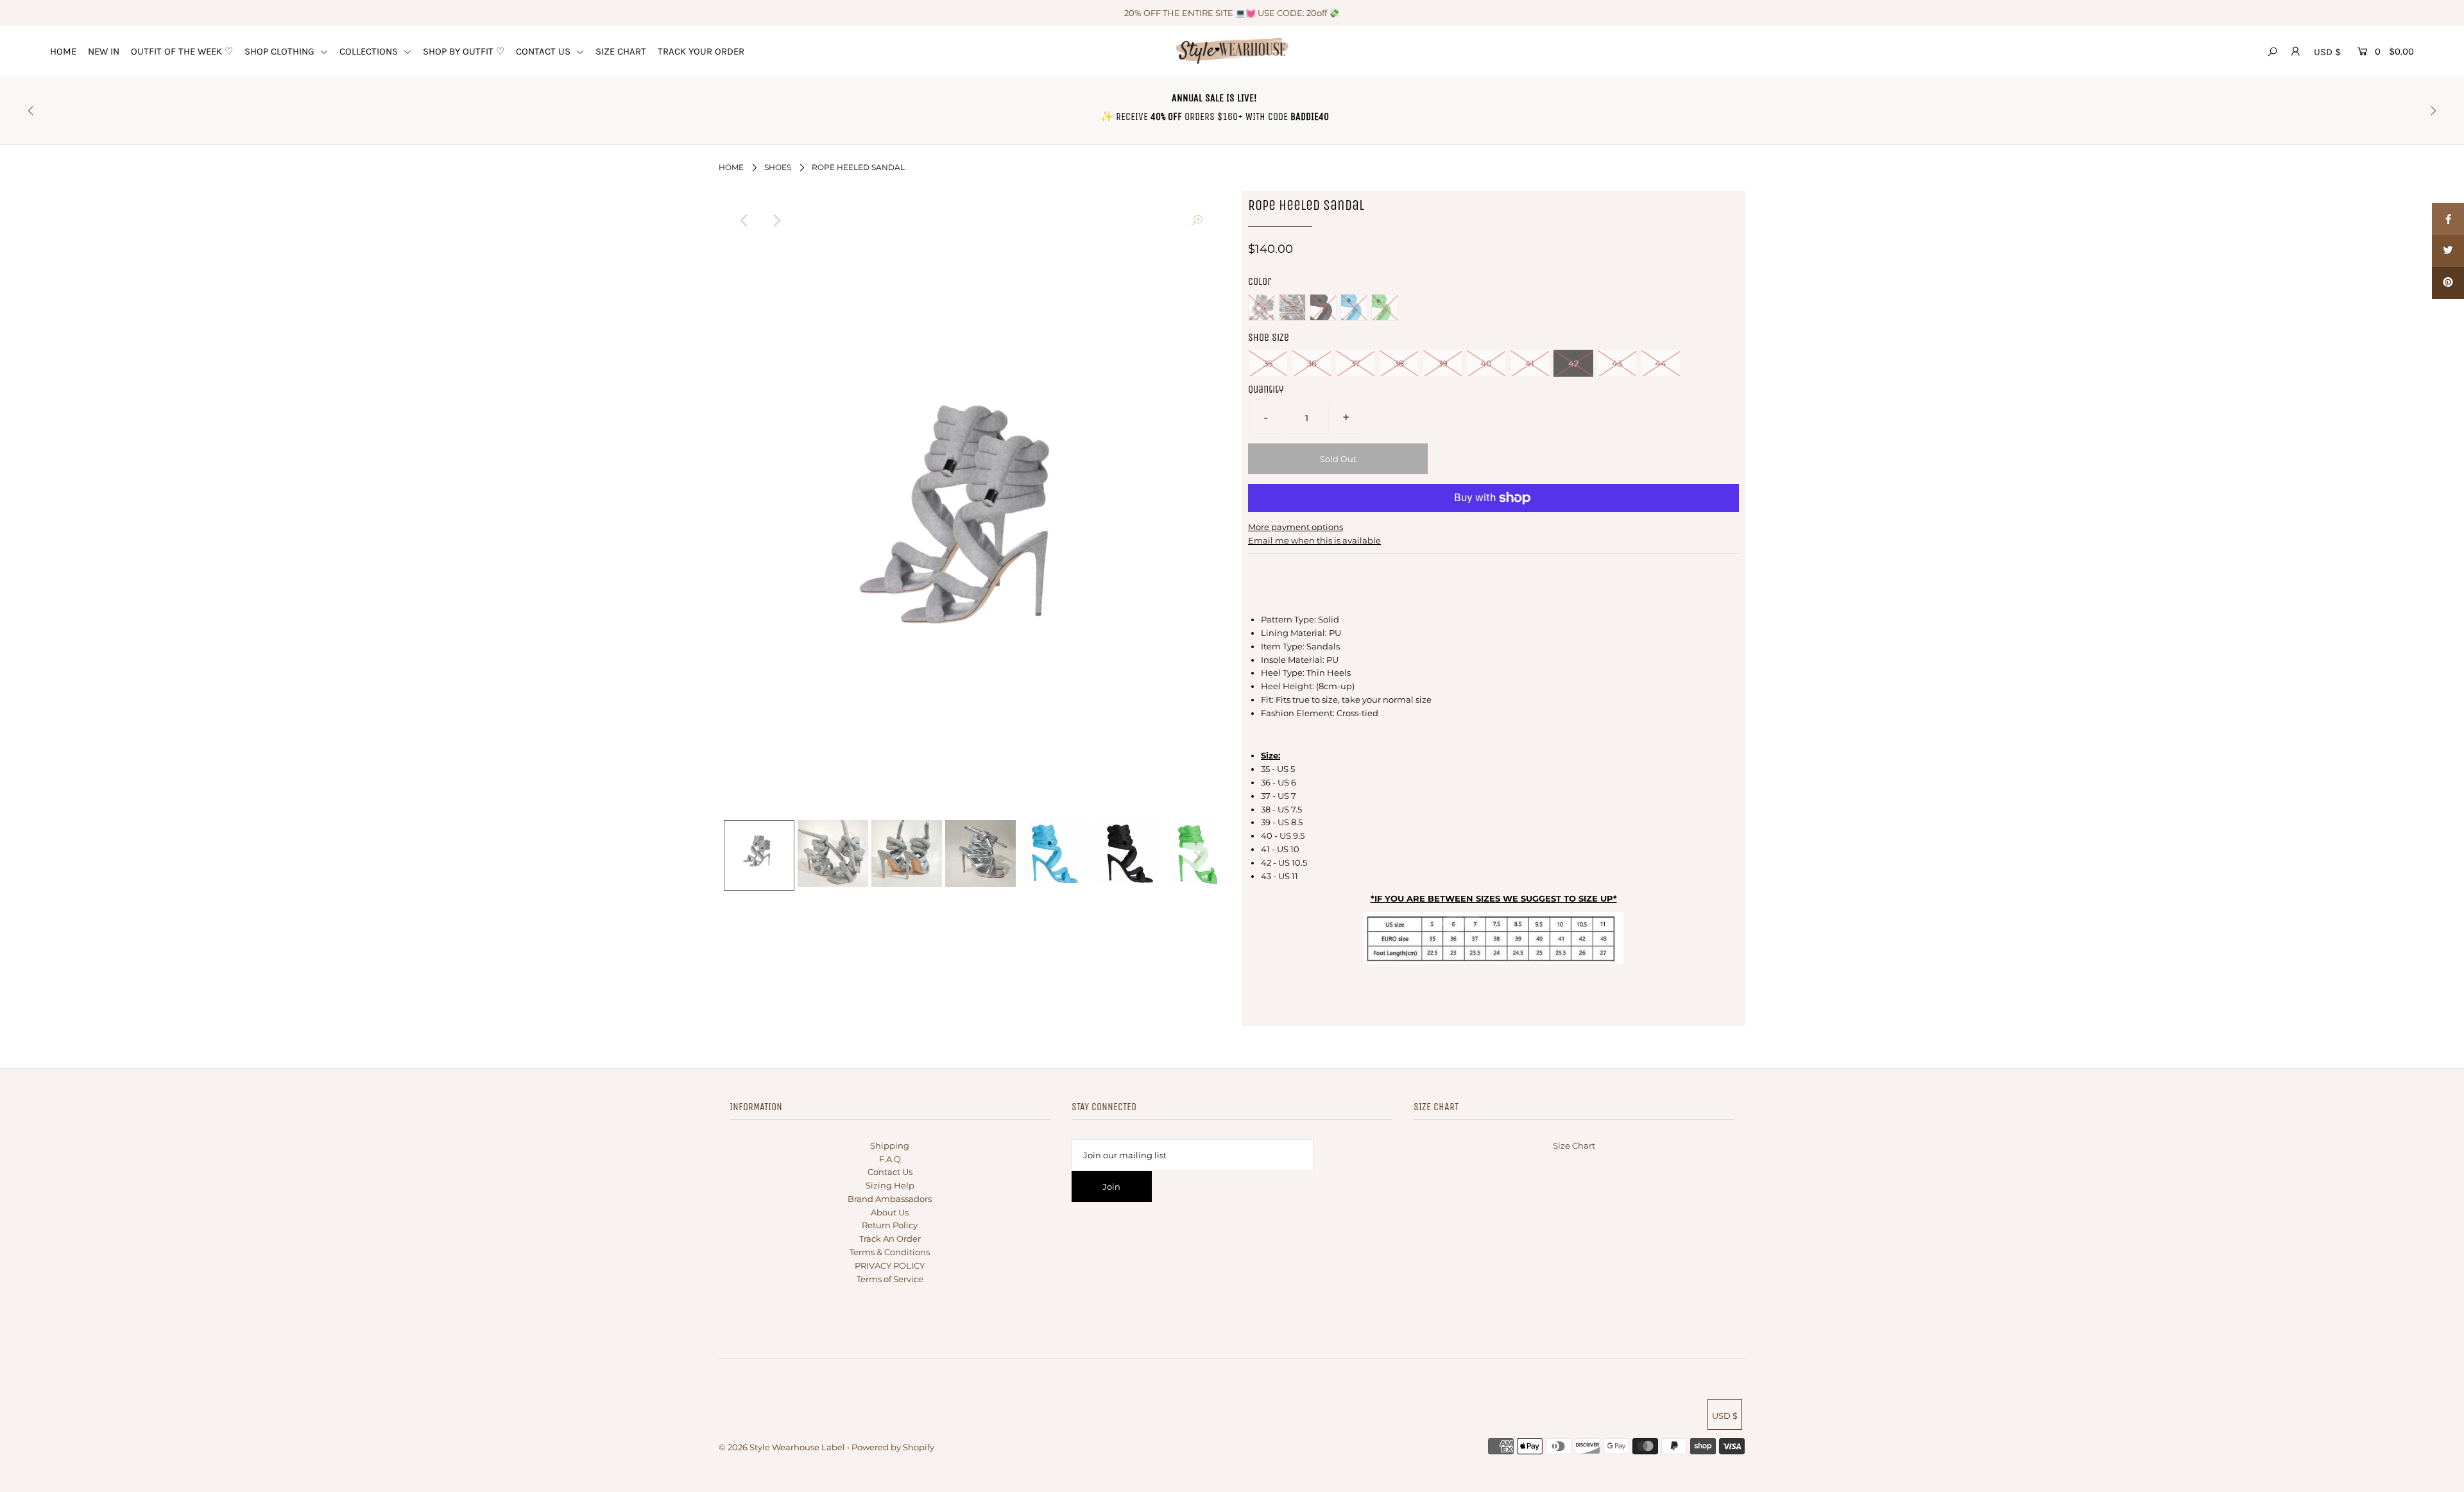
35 (1268, 363)
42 (1573, 363)
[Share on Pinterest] (2448, 283)
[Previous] (744, 221)
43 (1617, 363)
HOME (63, 51)
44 (1661, 363)
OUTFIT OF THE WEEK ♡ (182, 51)
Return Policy (890, 1225)
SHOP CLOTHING (281, 51)
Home (731, 167)
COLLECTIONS (370, 51)
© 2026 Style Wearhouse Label (782, 1447)
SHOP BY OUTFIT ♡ (464, 51)
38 (1399, 363)
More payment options (1296, 527)
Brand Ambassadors (890, 1199)
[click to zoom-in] (1197, 221)
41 (1530, 363)
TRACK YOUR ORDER (701, 51)
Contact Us (890, 1172)
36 (1312, 363)
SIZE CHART (621, 51)
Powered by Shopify (893, 1447)
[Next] (776, 221)
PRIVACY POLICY (890, 1265)
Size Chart (1574, 1145)
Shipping (890, 1145)
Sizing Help (890, 1185)
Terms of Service (890, 1279)
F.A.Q (890, 1159)
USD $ (2327, 52)
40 (1486, 363)
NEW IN (104, 51)
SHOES (778, 167)
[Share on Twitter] (2448, 251)
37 (1356, 363)
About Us (890, 1212)
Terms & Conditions (890, 1252)
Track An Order (890, 1239)
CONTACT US (544, 51)
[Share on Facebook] (2448, 219)
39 (1443, 363)
